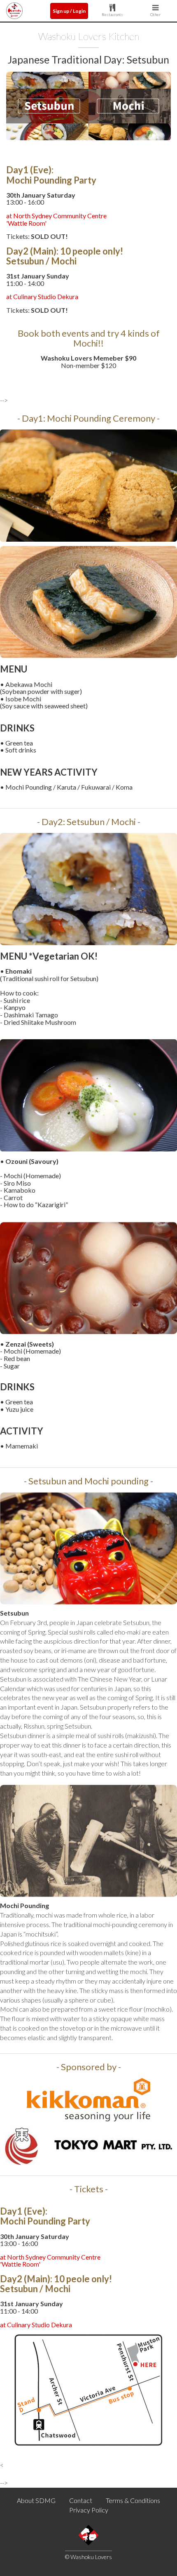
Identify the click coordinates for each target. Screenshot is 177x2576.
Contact (81, 2500)
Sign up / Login (69, 11)
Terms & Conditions (133, 2500)
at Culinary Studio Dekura (42, 296)
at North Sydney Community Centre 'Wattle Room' (56, 219)
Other (155, 14)
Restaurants (112, 14)
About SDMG (36, 2500)
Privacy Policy (89, 2510)
